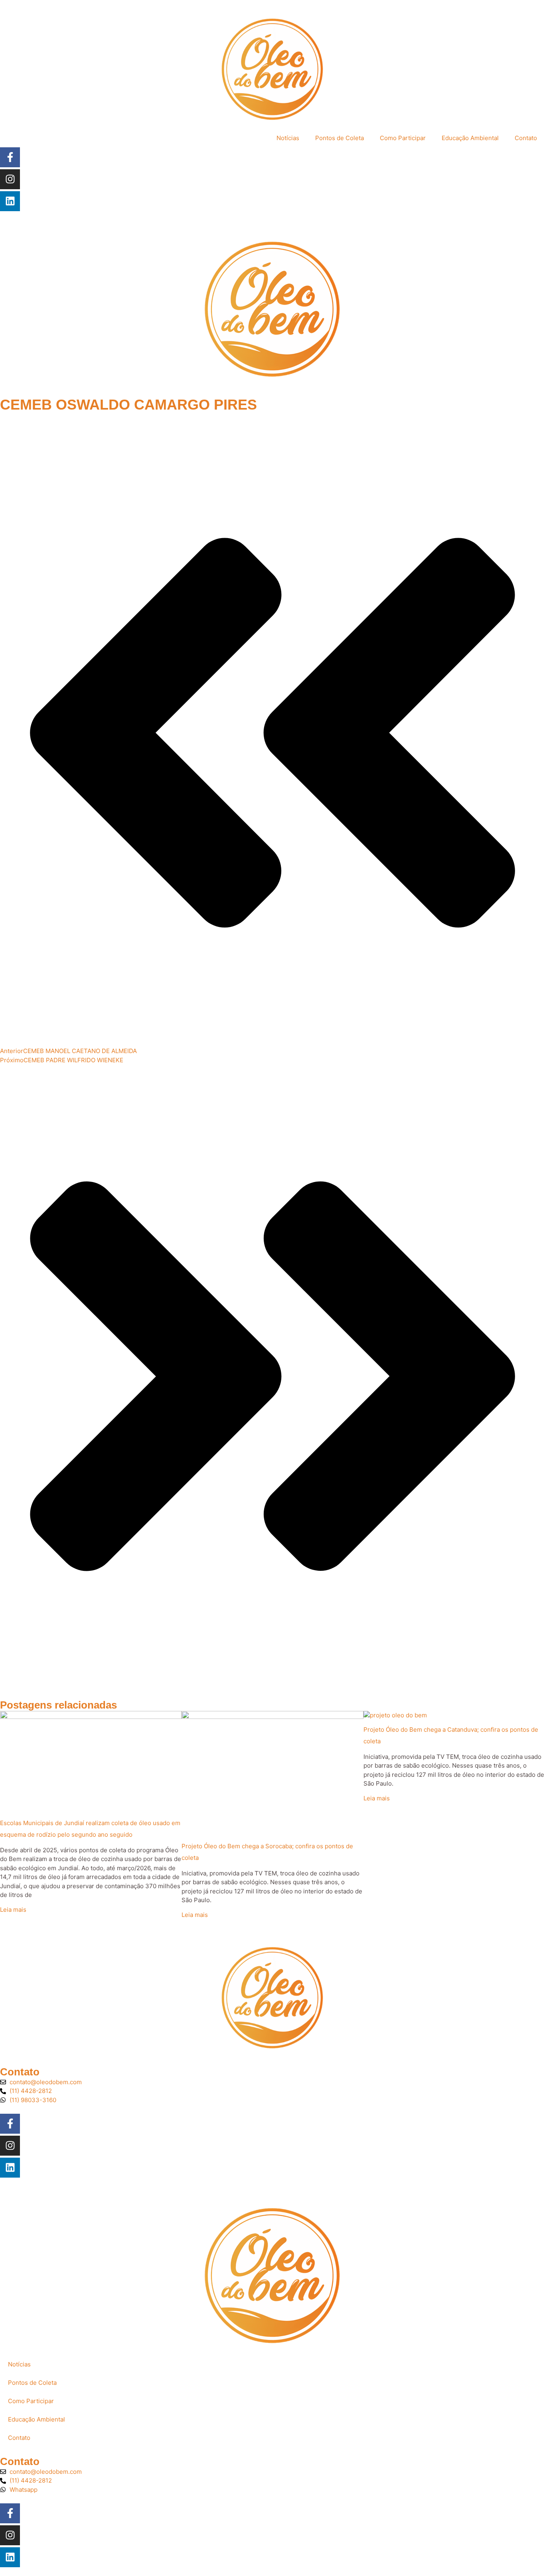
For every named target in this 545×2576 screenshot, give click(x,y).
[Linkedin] (10, 201)
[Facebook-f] (10, 157)
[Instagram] (10, 179)
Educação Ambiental (470, 138)
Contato (526, 138)
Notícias (288, 138)
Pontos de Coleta (340, 138)
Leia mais (13, 1910)
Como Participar (403, 138)
